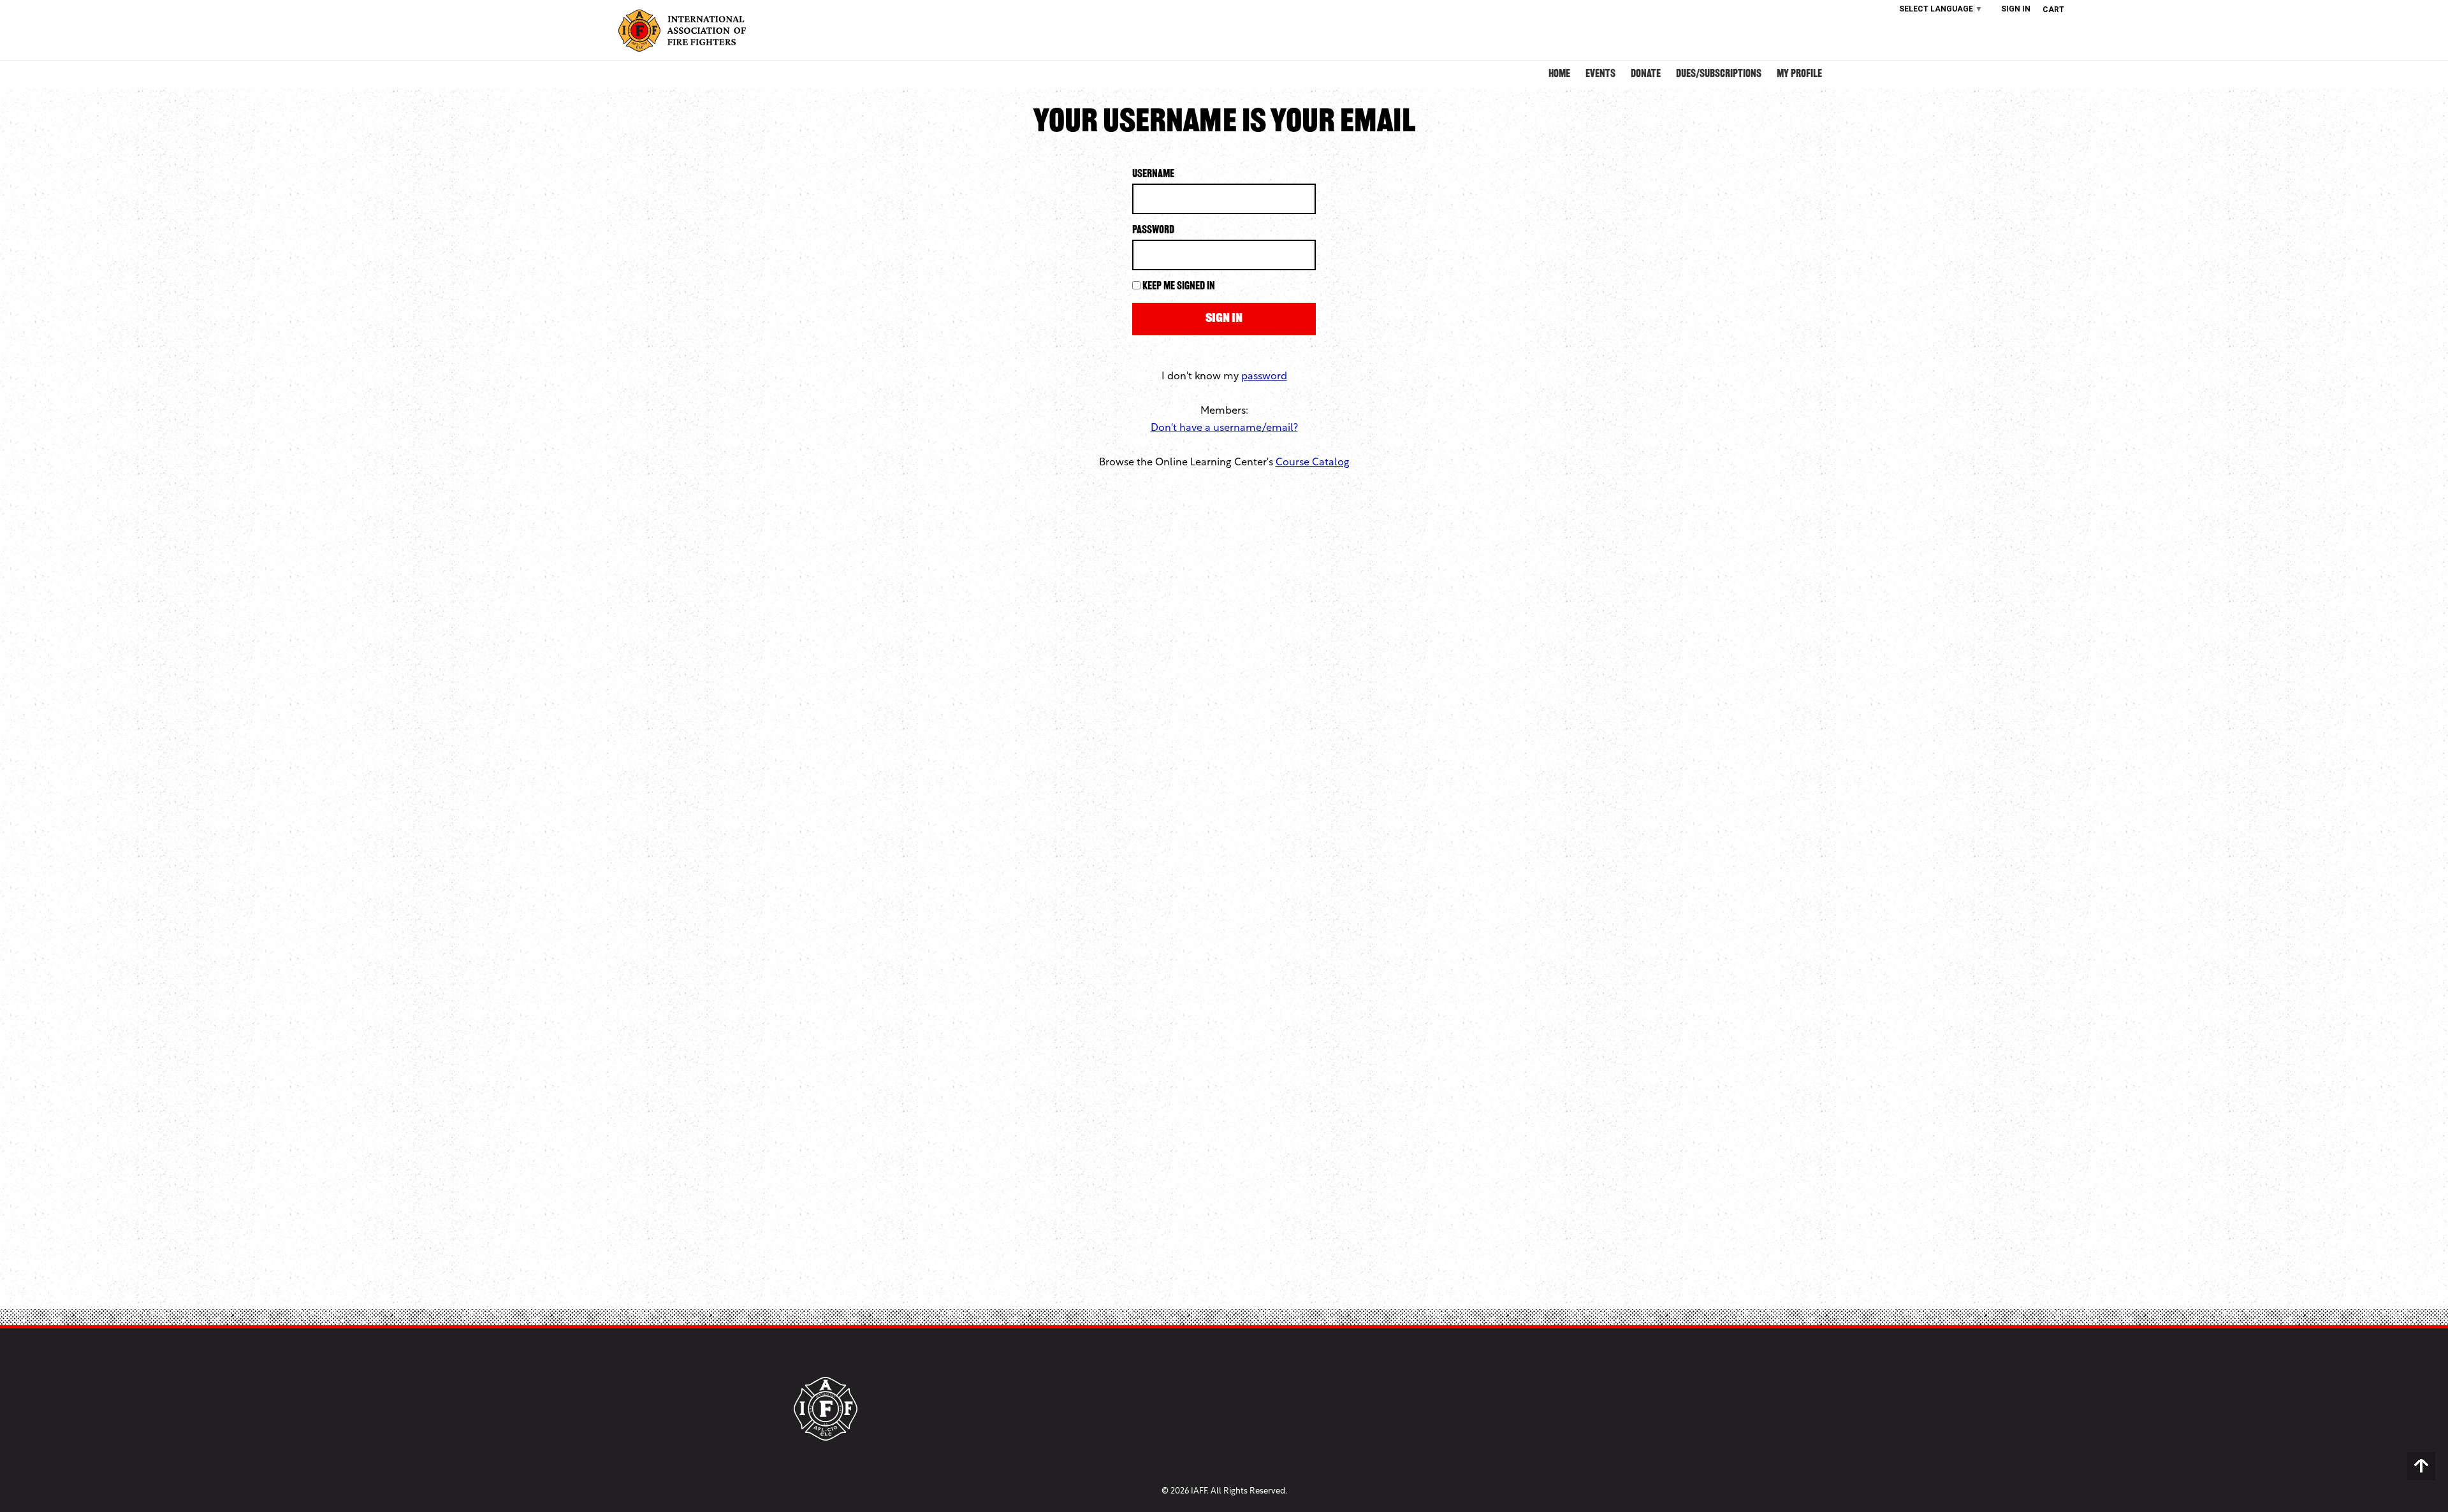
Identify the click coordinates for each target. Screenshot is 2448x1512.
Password (1153, 231)
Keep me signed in (1179, 287)
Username (1153, 175)
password (1264, 377)
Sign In (2016, 9)
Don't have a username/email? (1224, 428)
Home (1559, 75)
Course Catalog (1313, 463)
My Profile (1799, 75)
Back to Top (2421, 1466)
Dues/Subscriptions (1719, 75)
